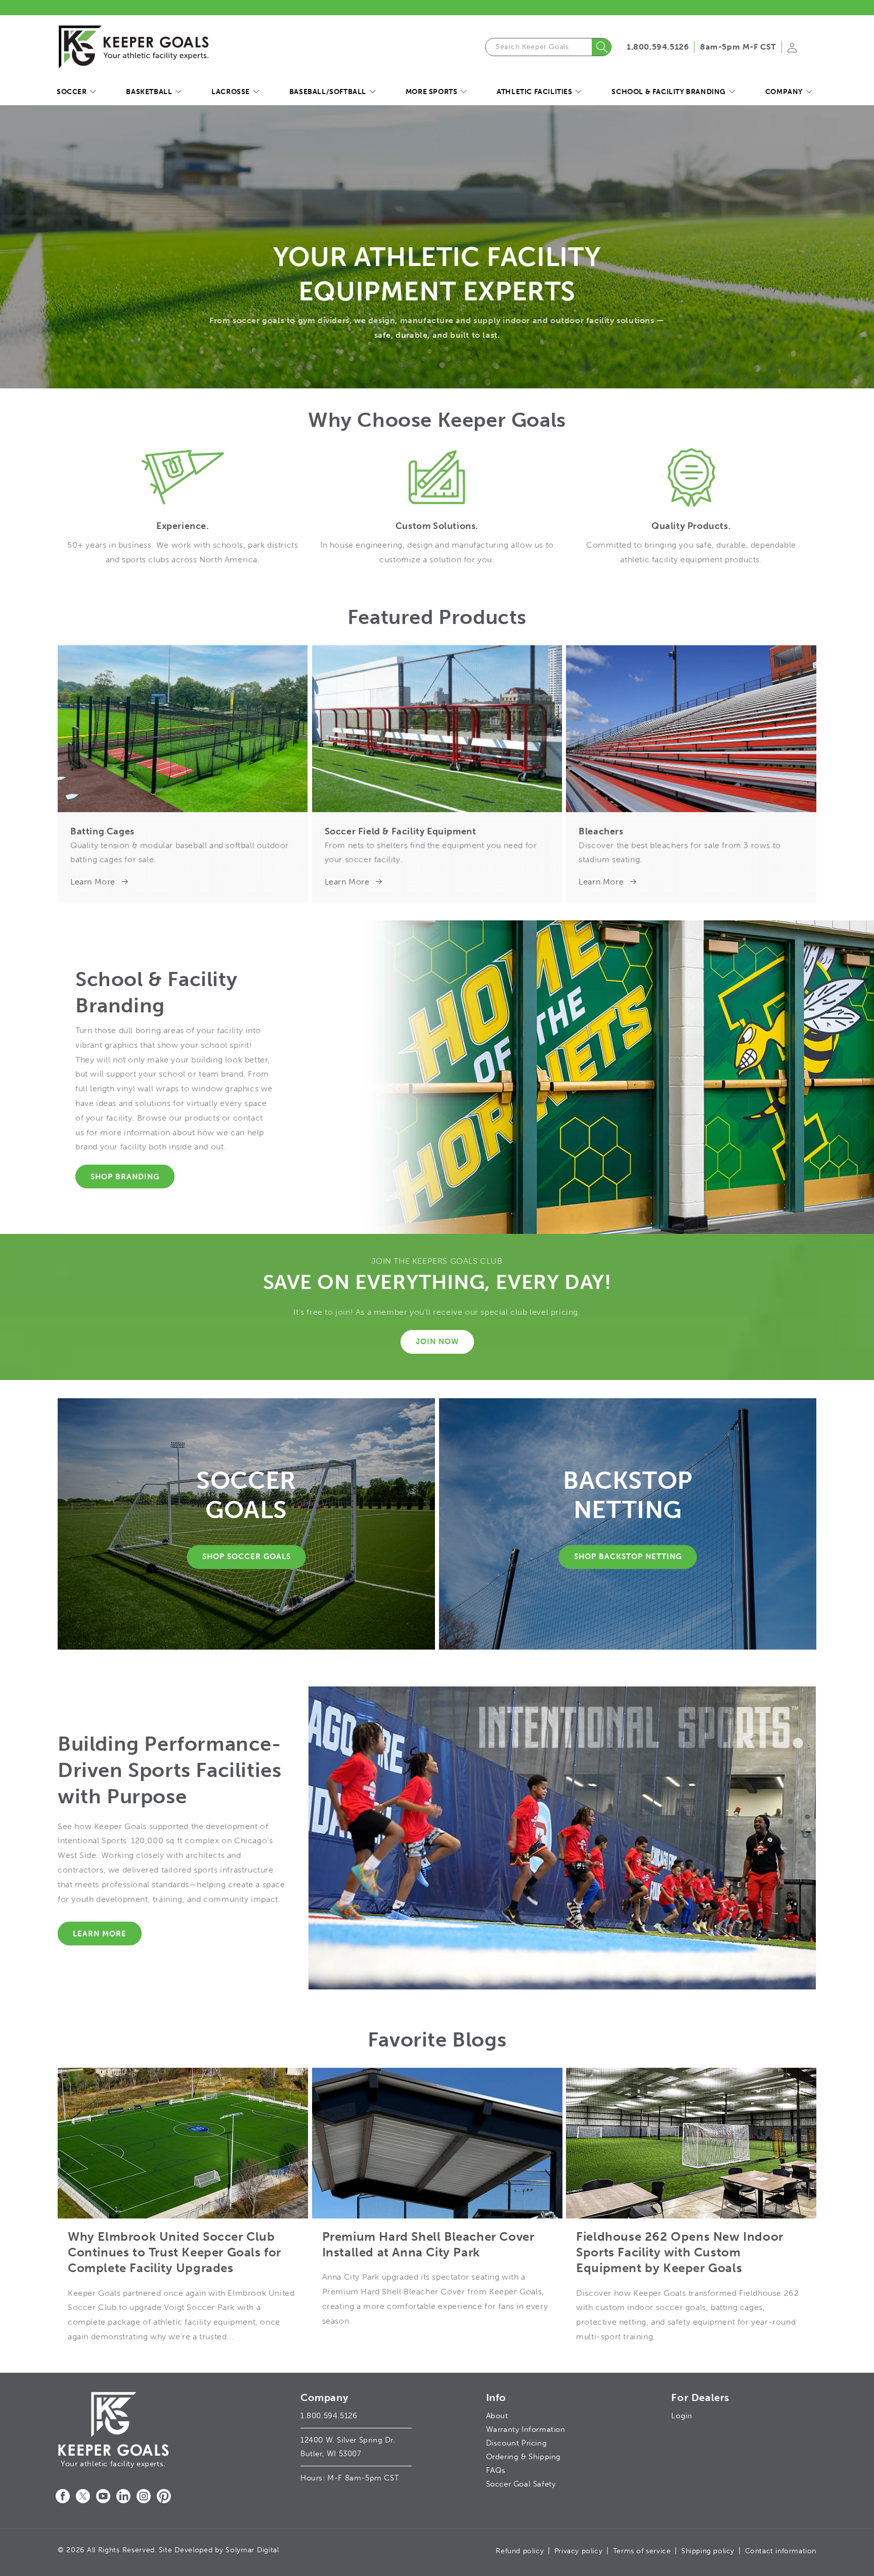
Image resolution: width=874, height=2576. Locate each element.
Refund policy (520, 2551)
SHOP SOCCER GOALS (247, 1557)
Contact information (781, 2551)
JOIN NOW (437, 1342)
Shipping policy (708, 2551)
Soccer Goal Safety (521, 2484)
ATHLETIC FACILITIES (534, 92)
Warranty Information (526, 2429)
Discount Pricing (517, 2443)
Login (682, 2416)
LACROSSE (231, 92)
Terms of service (642, 2551)
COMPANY (784, 92)
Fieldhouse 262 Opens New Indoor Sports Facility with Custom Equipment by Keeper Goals (680, 2252)
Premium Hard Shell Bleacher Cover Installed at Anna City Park (428, 2244)
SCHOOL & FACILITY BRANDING (669, 92)
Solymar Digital (252, 2550)
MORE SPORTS (432, 92)
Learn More (93, 882)
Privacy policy (578, 2551)
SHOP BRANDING (125, 1177)
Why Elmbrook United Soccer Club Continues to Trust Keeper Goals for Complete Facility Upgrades (174, 2252)
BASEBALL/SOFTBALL (328, 92)
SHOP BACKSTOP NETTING (628, 1557)
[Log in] (792, 51)
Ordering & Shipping (523, 2457)
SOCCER (72, 92)
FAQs (496, 2470)
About (497, 2416)
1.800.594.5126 (658, 47)
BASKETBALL (149, 92)
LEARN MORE (100, 1934)
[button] (76, 92)
